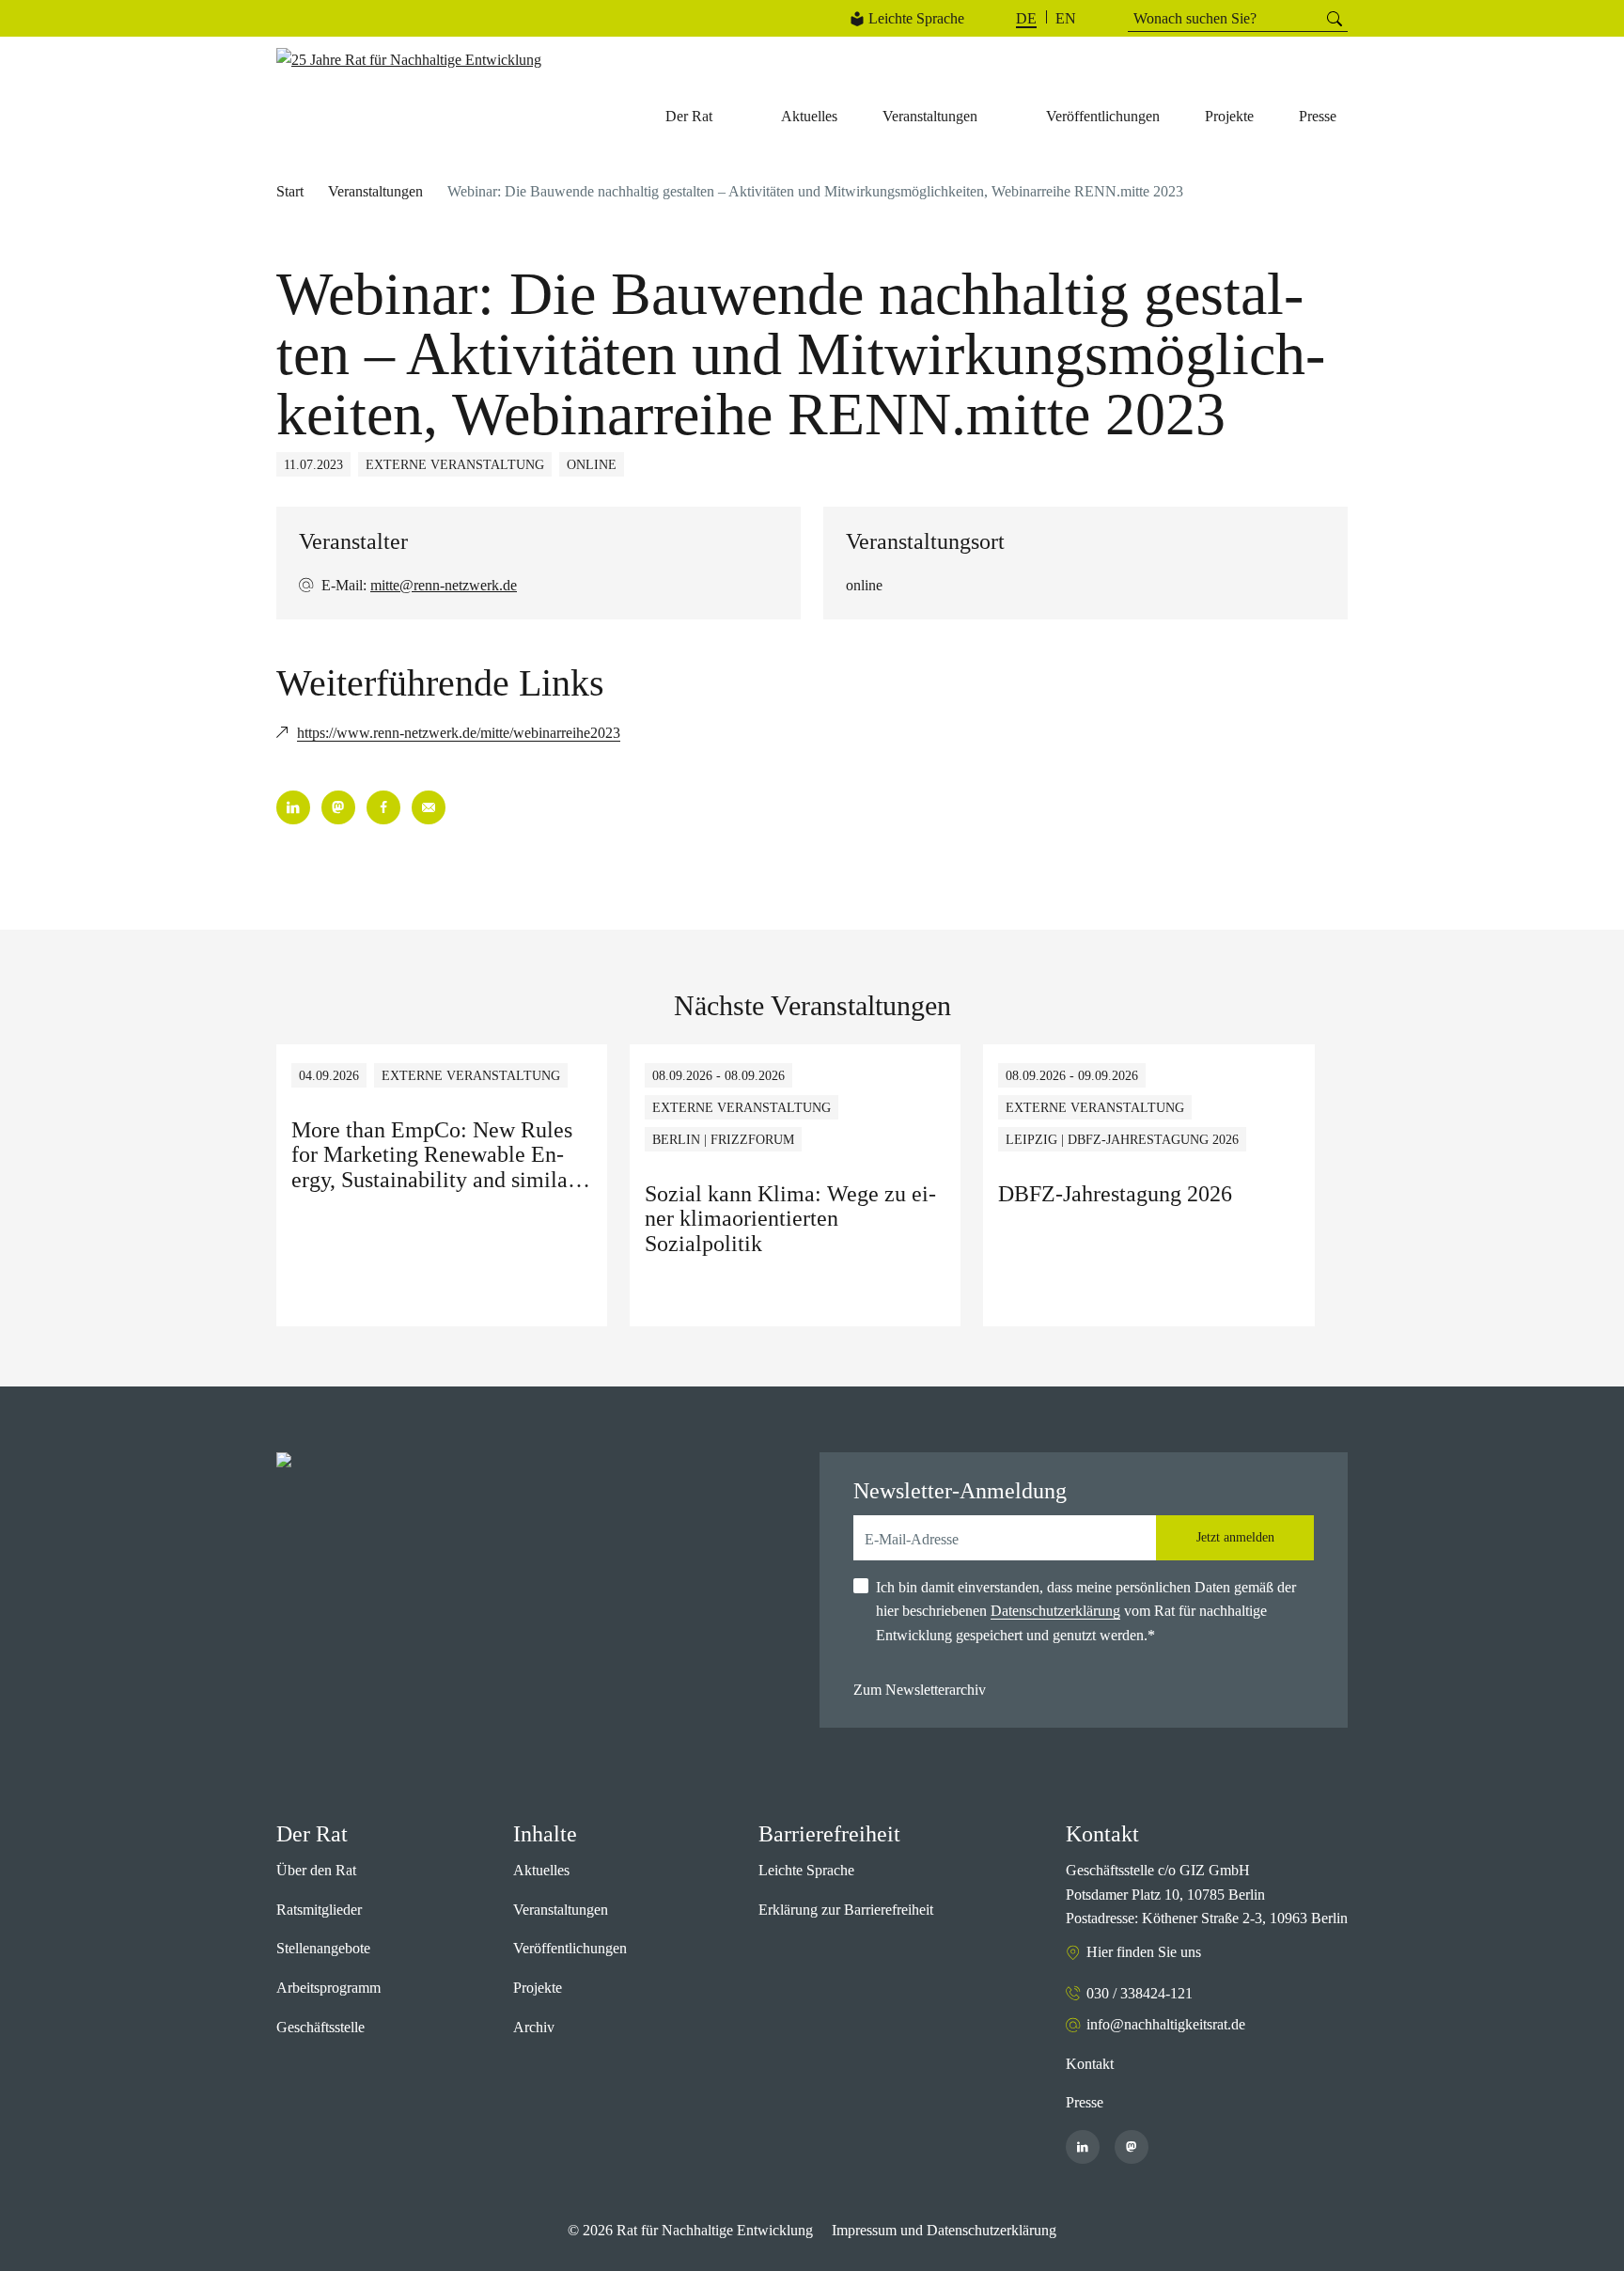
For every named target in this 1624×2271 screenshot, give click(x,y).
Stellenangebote (323, 1948)
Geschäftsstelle (320, 2027)
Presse (1085, 2102)
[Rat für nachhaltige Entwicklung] (409, 60)
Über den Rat (316, 1870)
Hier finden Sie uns (1144, 1952)
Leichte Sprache (916, 18)
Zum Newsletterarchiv (920, 1690)
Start (290, 191)
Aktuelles (541, 1870)
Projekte (538, 1988)
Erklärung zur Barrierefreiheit (846, 1910)
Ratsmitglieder (319, 1910)
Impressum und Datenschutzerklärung (944, 2230)
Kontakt (1090, 2064)
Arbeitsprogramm (328, 1988)
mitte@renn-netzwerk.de (444, 585)
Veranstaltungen (375, 191)
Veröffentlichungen (570, 1948)
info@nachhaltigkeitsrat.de (1166, 2024)
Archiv (534, 2027)
